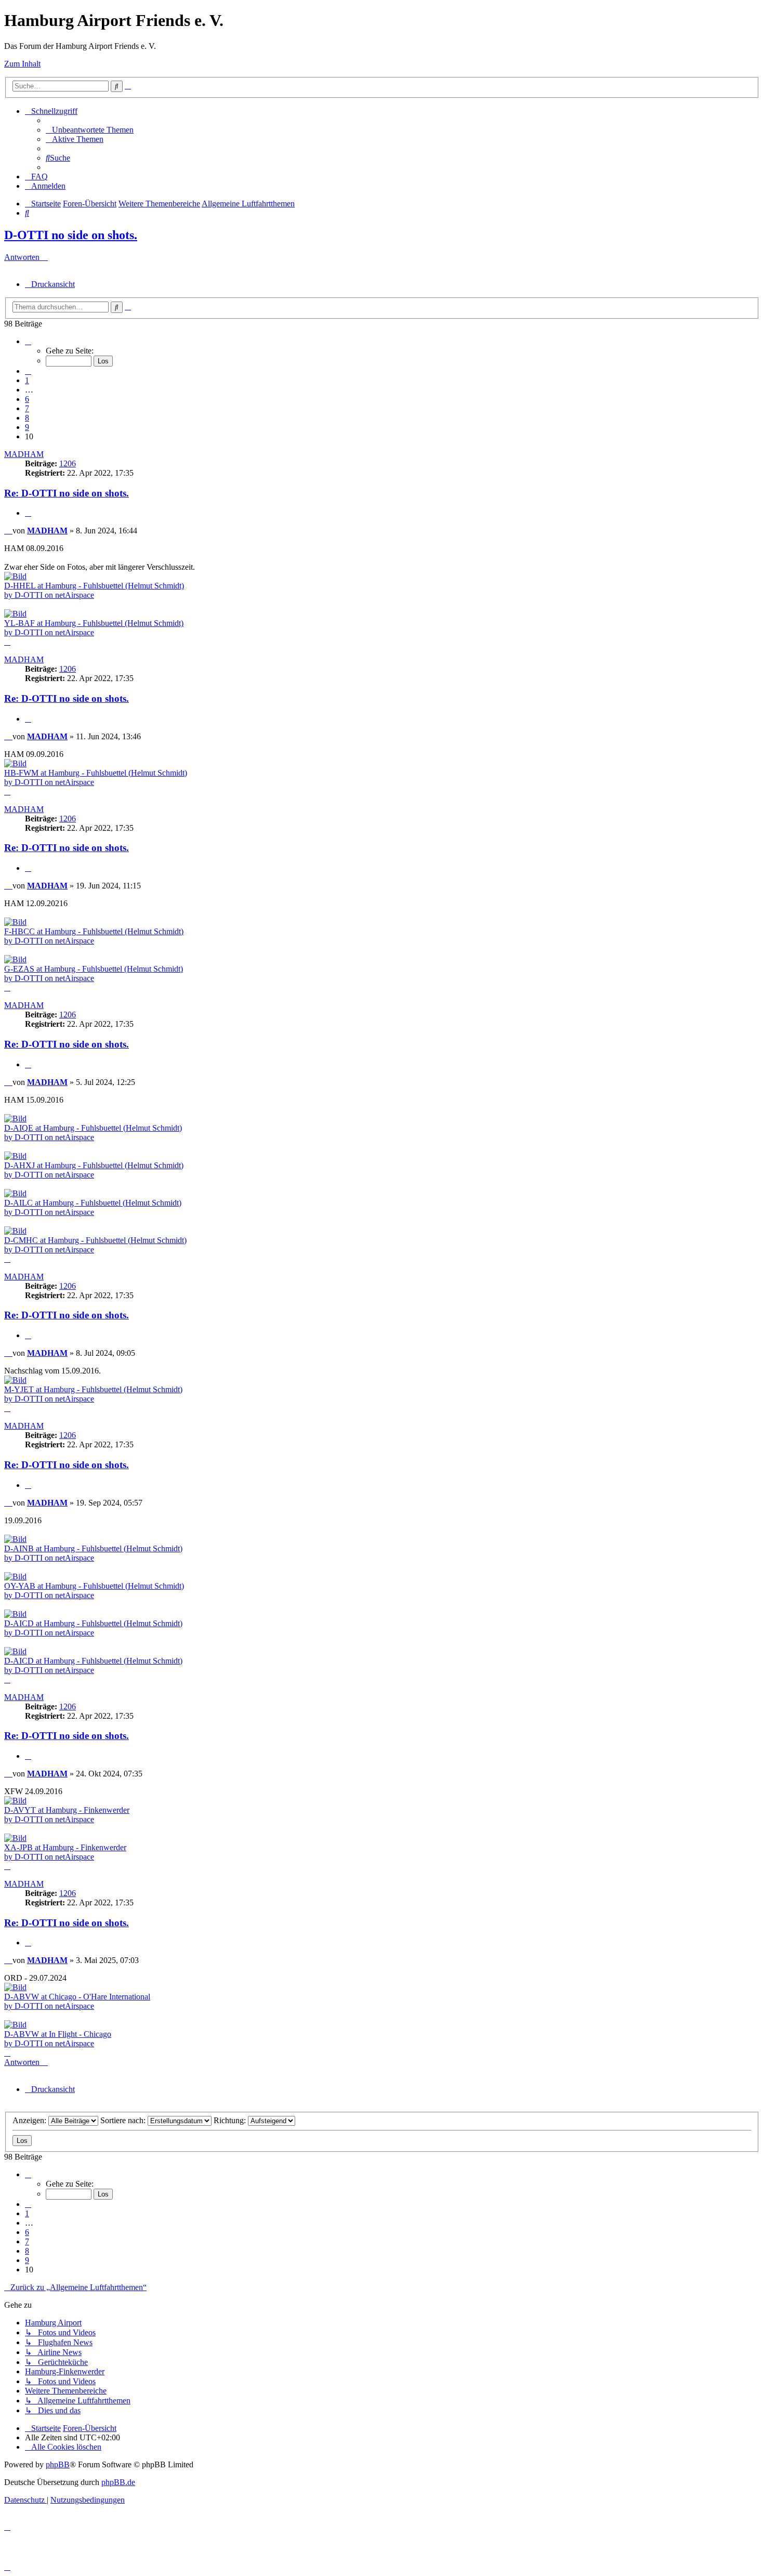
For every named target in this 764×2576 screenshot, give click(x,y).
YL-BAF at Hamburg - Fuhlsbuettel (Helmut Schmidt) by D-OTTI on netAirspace (94, 628)
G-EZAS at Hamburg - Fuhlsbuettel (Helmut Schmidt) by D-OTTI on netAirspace (94, 973)
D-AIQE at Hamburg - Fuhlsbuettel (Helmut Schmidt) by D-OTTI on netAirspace (93, 1133)
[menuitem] (90, 130)
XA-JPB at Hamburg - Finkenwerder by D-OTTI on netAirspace (65, 1852)
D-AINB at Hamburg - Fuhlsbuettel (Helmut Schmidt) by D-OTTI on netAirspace (93, 1553)
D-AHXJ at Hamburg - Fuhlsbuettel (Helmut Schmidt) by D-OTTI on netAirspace (94, 1170)
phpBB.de (118, 2482)
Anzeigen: (30, 2120)
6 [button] (27, 399)
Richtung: (231, 2120)
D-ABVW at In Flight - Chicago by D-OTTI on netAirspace (58, 2039)
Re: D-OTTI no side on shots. (67, 493)
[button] (28, 341)
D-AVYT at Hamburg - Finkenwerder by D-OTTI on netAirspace (67, 1815)
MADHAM (24, 454)
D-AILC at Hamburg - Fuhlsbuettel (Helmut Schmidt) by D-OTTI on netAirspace (93, 1207)
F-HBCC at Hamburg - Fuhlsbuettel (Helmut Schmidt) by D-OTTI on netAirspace (94, 936)
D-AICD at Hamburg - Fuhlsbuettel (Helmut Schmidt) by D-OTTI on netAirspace (93, 1628)
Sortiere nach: (124, 2120)
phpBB (58, 2464)
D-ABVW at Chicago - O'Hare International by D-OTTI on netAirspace (77, 2001)
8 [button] (27, 418)
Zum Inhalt (22, 64)
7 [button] (27, 408)
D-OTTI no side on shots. (71, 235)
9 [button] (27, 427)
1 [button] (27, 380)
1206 (68, 463)
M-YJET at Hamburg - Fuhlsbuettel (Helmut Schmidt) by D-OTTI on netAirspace (93, 1394)
